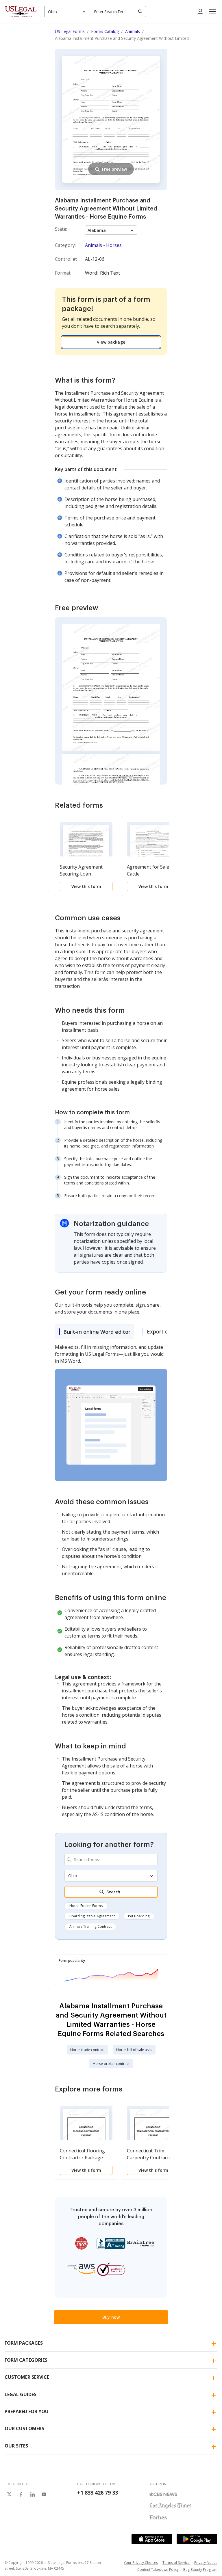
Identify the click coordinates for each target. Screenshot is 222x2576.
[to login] (200, 12)
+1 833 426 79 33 (98, 2493)
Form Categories (26, 2360)
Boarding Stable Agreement (92, 1916)
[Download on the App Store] (152, 2539)
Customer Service (27, 2377)
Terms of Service (176, 2563)
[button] (212, 12)
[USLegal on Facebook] (21, 2494)
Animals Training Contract (90, 1926)
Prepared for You (27, 2411)
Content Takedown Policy (158, 2570)
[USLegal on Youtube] (44, 2494)
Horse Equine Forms (86, 1906)
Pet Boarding (139, 1916)
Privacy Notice (206, 2563)
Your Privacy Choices (141, 2563)
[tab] (95, 1332)
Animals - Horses (103, 245)
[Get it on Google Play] (197, 2539)
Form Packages (24, 2343)
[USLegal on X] (9, 2494)
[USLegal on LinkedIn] (32, 2494)
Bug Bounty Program (200, 2570)
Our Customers (24, 2428)
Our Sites (16, 2446)
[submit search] (140, 12)
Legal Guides (21, 2394)
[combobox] (67, 12)
